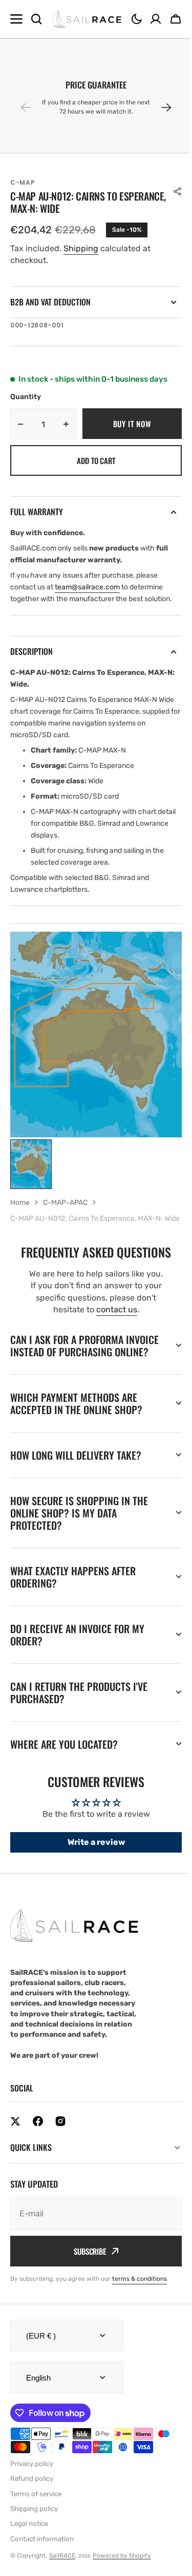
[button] (137, 19)
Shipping (81, 248)
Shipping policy (34, 2547)
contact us (117, 1309)
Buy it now (132, 424)
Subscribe (86, 2289)
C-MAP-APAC (65, 1203)
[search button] (36, 19)
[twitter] (15, 2159)
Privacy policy (32, 2502)
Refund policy (32, 2516)
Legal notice (29, 2561)
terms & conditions (140, 2317)
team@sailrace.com (87, 587)
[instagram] (60, 2159)
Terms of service (36, 2532)
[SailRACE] (87, 19)
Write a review (92, 1880)
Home (20, 1203)
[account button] (156, 19)
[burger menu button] (16, 19)
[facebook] (38, 2159)
